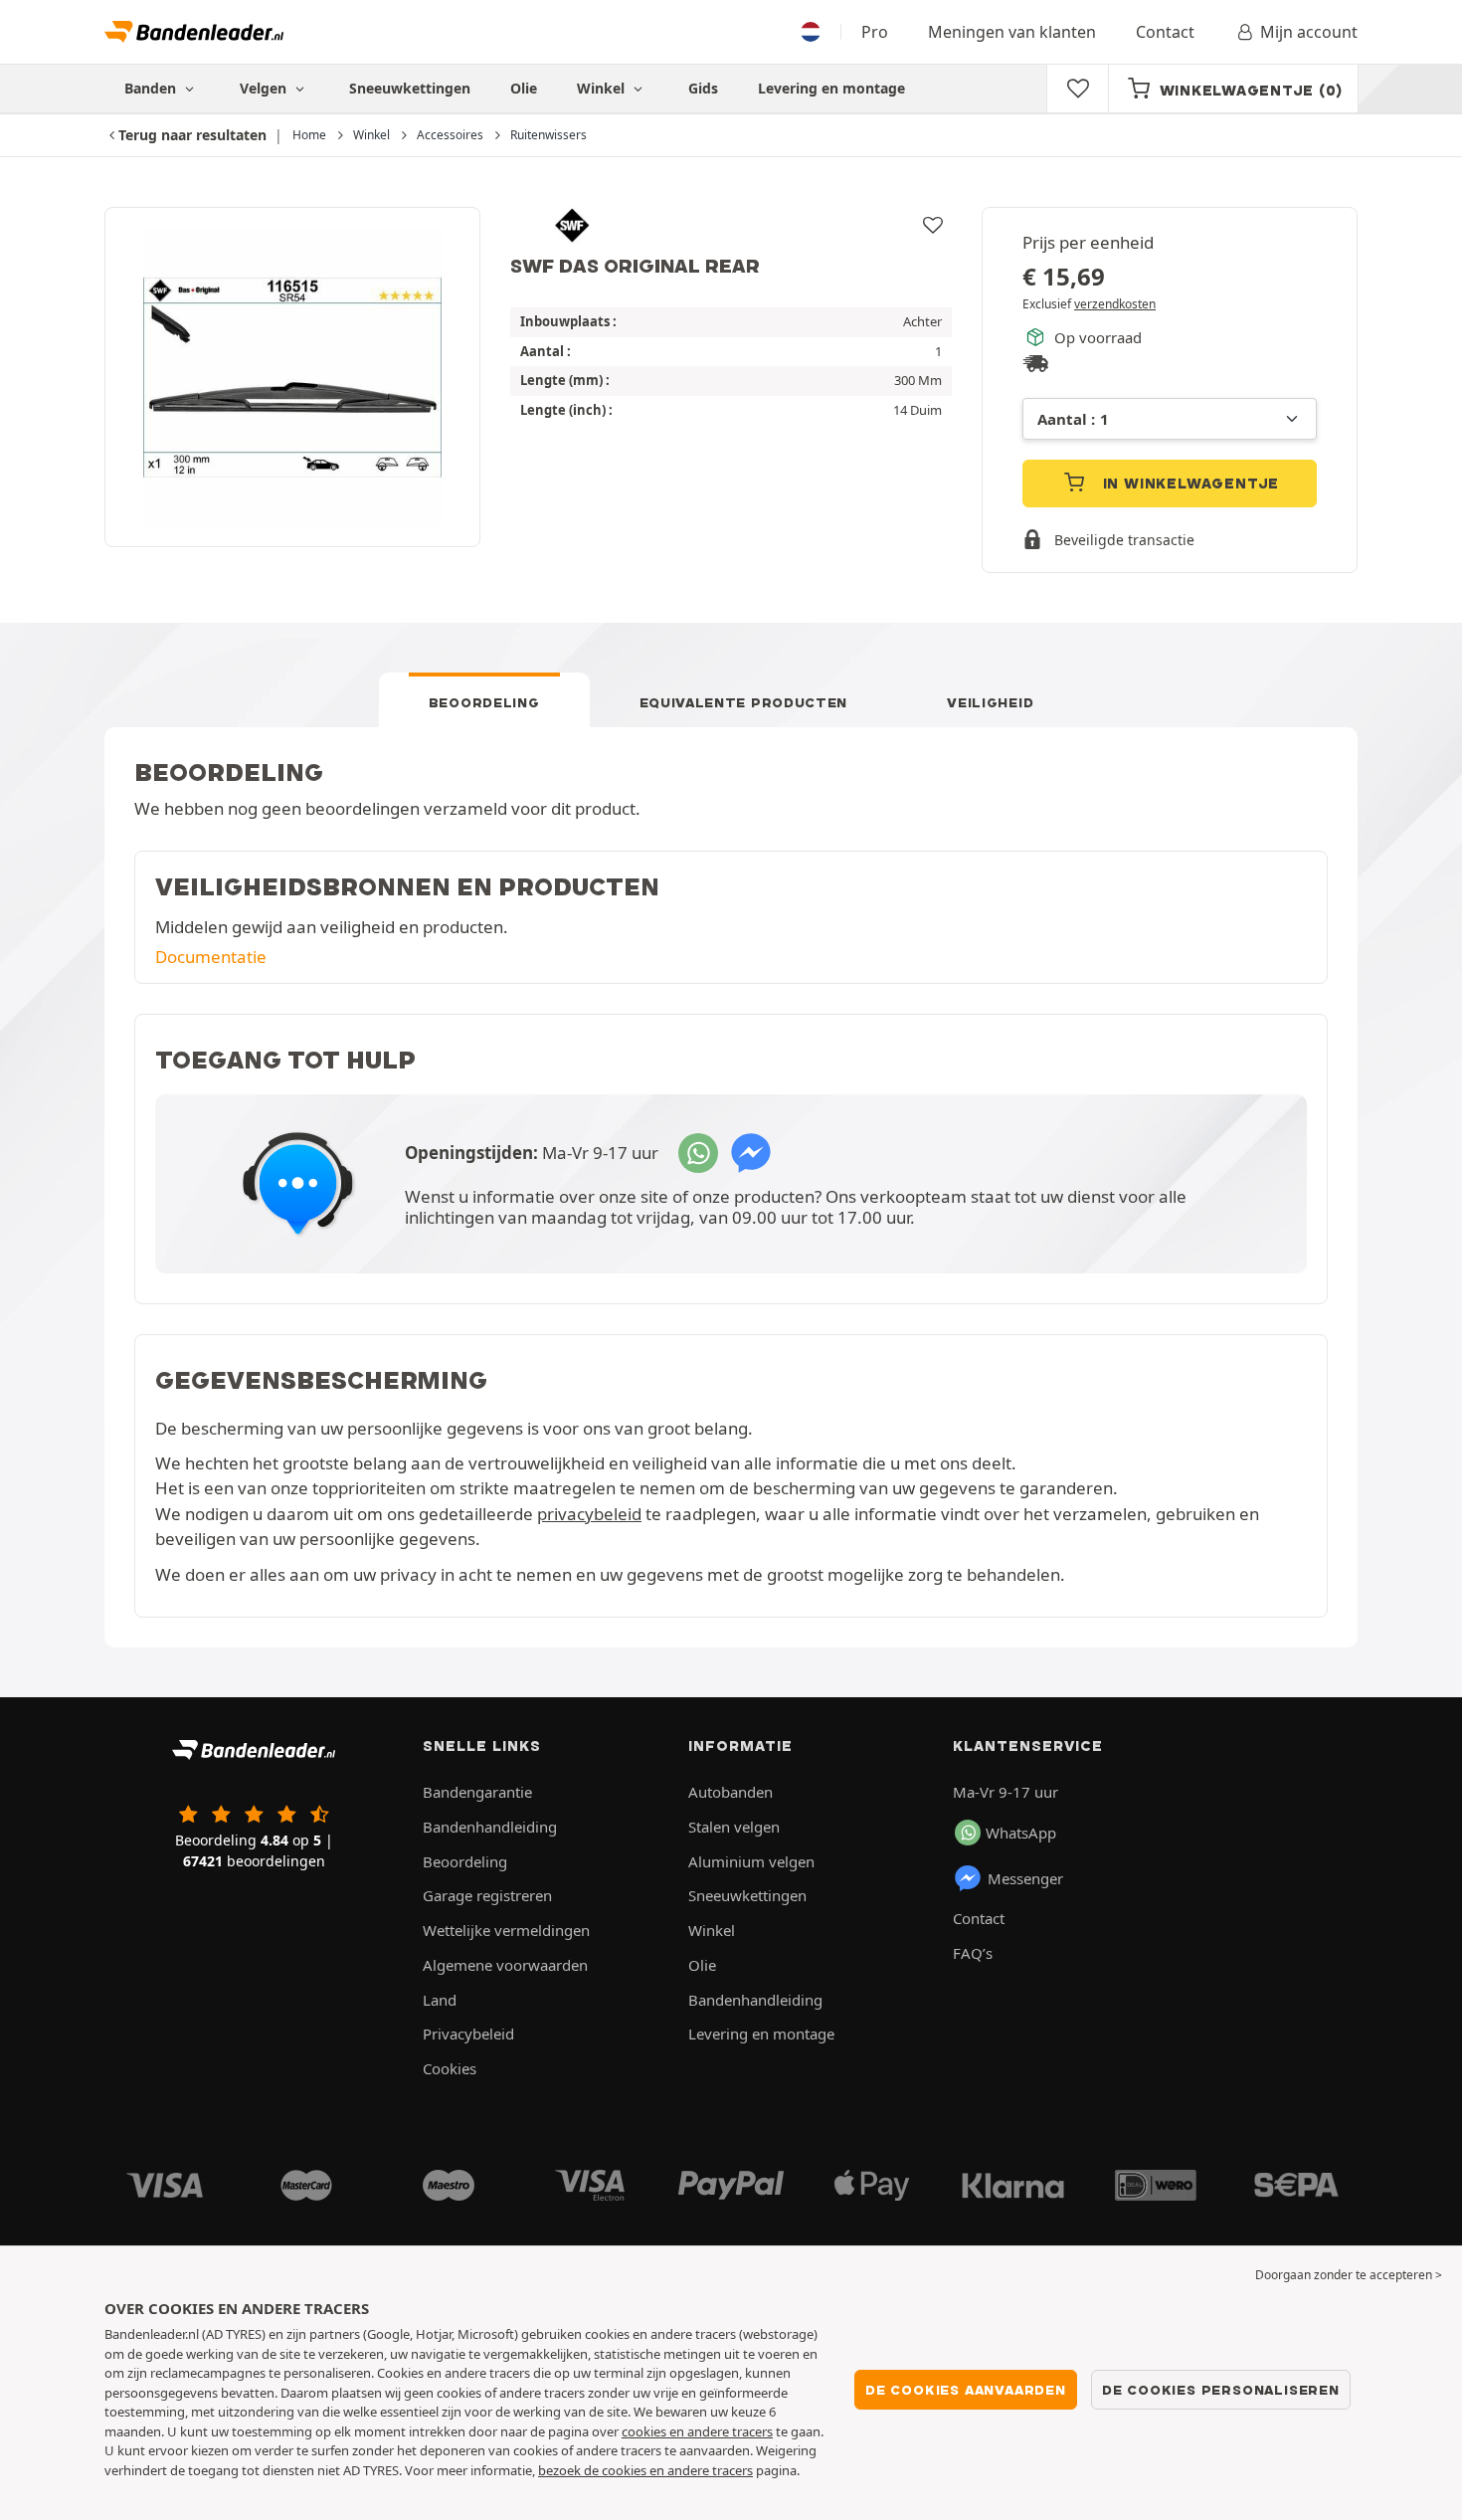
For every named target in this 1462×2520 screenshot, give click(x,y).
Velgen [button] (265, 88)
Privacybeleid (468, 2034)
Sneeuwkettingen (410, 88)
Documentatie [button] (211, 957)
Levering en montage (831, 88)
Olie (524, 88)
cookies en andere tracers (697, 2431)
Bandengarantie (477, 1792)
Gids (703, 88)
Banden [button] (152, 88)
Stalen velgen (734, 1827)
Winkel (603, 88)
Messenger (1025, 1878)
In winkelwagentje (1188, 484)
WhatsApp (1021, 1833)
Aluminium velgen (751, 1861)
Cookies (450, 2068)
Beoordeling (484, 702)
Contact (1165, 32)
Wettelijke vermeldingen (506, 1930)
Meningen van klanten (1012, 32)
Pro (875, 32)
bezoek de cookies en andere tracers (645, 2470)
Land (440, 2000)
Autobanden (731, 1792)
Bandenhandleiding (490, 1827)
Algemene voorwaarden (505, 1965)
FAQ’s (973, 1953)
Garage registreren (487, 1895)
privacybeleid (589, 1514)
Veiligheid (990, 702)
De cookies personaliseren (1221, 2390)
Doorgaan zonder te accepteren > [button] (1349, 2275)
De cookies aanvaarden (966, 2390)
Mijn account (1309, 32)
